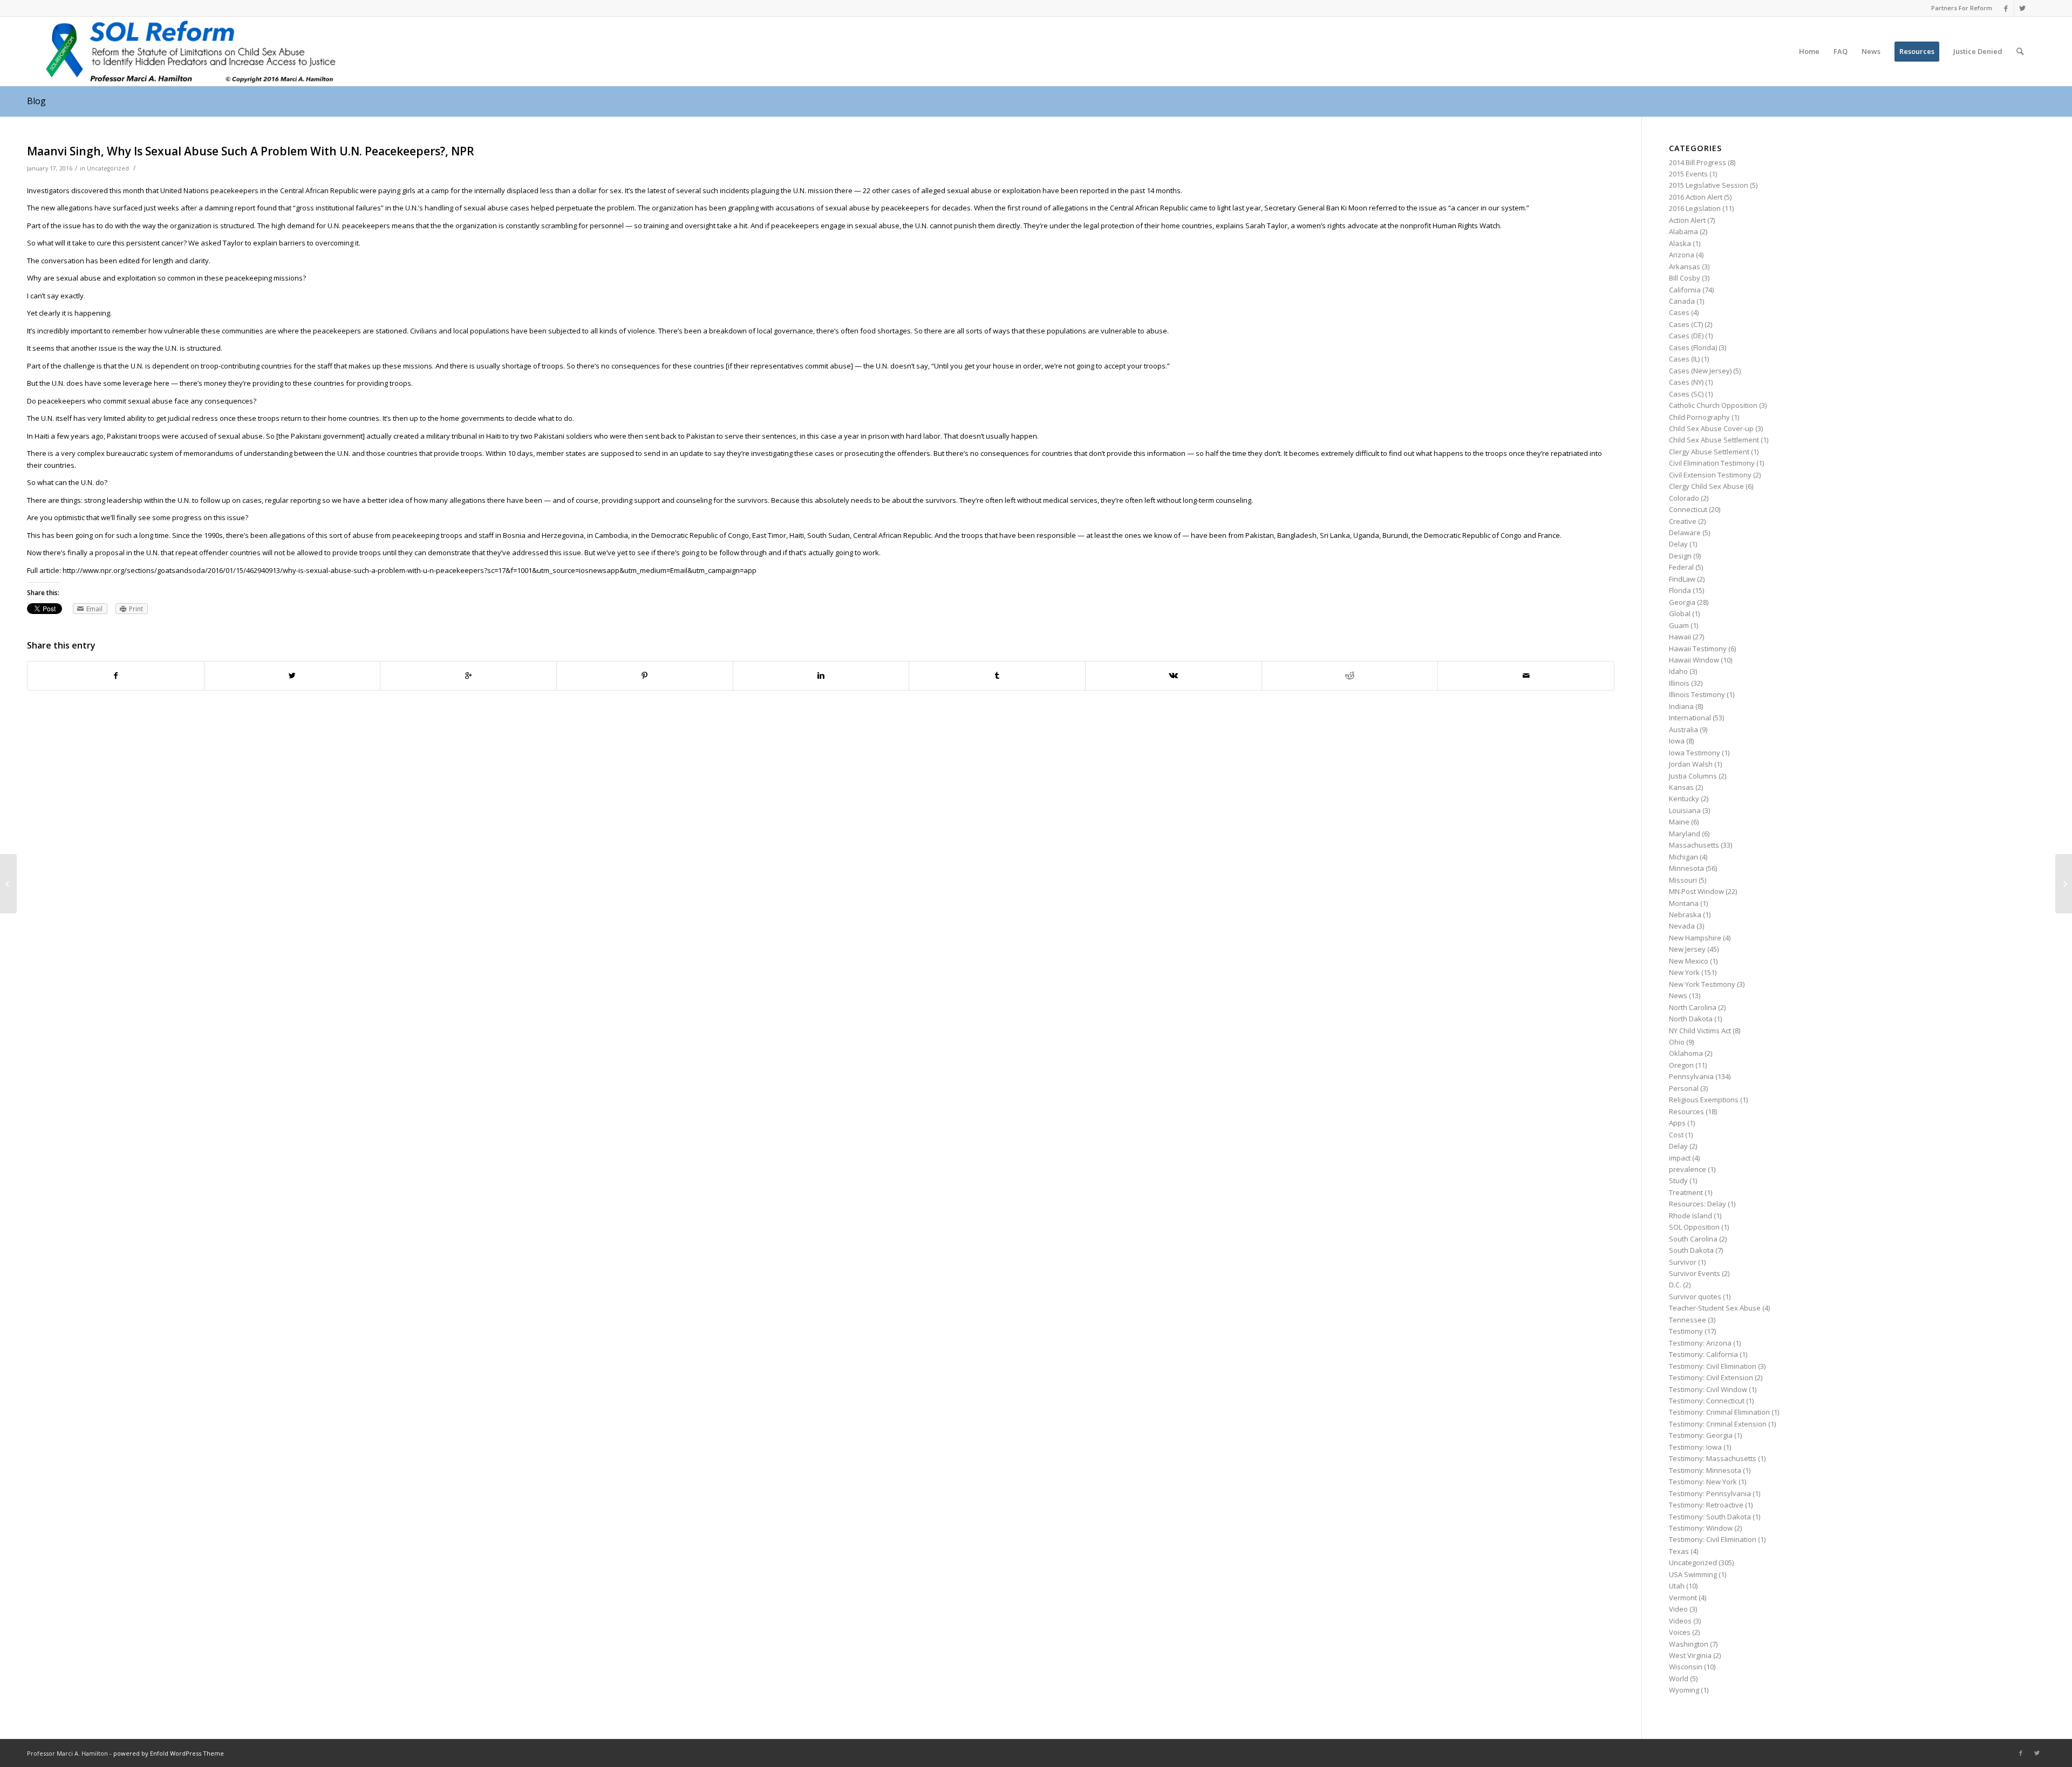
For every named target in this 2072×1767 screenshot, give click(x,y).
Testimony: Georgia (1701, 1435)
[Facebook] (2006, 8)
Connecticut (1688, 509)
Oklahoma (1686, 1053)
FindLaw (1682, 579)
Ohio (1677, 1042)
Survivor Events (1695, 1273)
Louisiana (1685, 810)
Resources (1686, 1111)
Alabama (1683, 231)
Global (1680, 613)
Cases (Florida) (1693, 347)
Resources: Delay (1698, 1204)
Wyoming (1684, 1690)
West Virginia (1690, 1655)
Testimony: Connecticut (1707, 1401)
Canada (1682, 301)
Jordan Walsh (1691, 764)
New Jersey (1687, 949)
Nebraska (1685, 915)
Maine (1679, 822)
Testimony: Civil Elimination (1713, 1366)
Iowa (1677, 741)
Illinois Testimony (1697, 694)
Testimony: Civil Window (1708, 1389)
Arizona (1682, 255)
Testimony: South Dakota (1710, 1517)
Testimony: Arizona (1700, 1343)
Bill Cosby (1685, 278)
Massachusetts (1694, 845)
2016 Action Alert (1696, 197)
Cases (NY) (1686, 382)
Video (1678, 1609)
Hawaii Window (1694, 660)
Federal (1681, 567)
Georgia (1682, 602)
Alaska (1680, 243)
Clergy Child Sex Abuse (1706, 486)
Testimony (1686, 1331)
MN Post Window (1696, 891)
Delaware (1685, 533)
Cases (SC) (1686, 394)
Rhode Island (1691, 1216)
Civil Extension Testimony (1710, 475)
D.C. (1675, 1285)
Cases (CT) (1686, 324)
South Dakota (1691, 1250)
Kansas (1681, 787)
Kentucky (1684, 799)
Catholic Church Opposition (1713, 405)
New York (1684, 972)
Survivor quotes (1695, 1297)
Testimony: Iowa (1695, 1447)
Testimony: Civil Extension (1711, 1377)
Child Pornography (1699, 417)
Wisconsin (1686, 1667)
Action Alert (1687, 220)
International (1690, 718)
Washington (1689, 1644)
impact (1680, 1158)
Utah (1677, 1586)
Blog (36, 101)
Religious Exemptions (1704, 1100)
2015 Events (1688, 174)
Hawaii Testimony (1698, 649)
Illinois (1679, 683)
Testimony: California (1703, 1354)
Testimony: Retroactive (1706, 1505)
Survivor (1683, 1262)
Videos (1680, 1621)
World (1679, 1679)
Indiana (1681, 706)
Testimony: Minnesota (1705, 1470)
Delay (1678, 544)
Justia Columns (1693, 776)
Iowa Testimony (1695, 753)
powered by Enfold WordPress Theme (169, 1753)
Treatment (1686, 1192)
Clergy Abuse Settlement (1709, 452)
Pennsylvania (1691, 1076)
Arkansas (1685, 267)
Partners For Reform (1962, 8)
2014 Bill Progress (1698, 162)
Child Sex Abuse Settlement (1714, 440)
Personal (1684, 1088)
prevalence (1688, 1169)
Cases (1679, 312)
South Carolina (1693, 1239)
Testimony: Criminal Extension (1718, 1424)
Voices (1680, 1632)
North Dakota (1691, 1019)
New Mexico (1689, 961)
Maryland (1685, 834)
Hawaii (1680, 637)
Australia (1683, 729)
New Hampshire (1695, 938)
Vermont (1683, 1598)
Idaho (1678, 671)
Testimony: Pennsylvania (1710, 1493)
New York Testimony (1702, 984)
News (1678, 995)
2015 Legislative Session (1709, 185)
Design (1680, 556)
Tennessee (1688, 1320)
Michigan (1683, 857)
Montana (1684, 903)
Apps (1677, 1123)
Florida (1680, 590)
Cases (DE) (1686, 336)
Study (1678, 1181)
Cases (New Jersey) (1700, 371)
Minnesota (1686, 868)
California (1685, 290)
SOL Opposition (1694, 1227)
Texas (1679, 1551)
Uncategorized (108, 168)
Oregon (1681, 1065)
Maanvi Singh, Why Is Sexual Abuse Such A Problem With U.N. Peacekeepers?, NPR (251, 151)
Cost (1676, 1135)
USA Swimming (1693, 1574)
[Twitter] (2022, 8)
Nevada (1682, 926)
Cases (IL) (1684, 359)
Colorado (1684, 498)
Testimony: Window (1701, 1528)
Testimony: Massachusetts (1713, 1458)
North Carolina (1693, 1007)
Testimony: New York (1703, 1482)
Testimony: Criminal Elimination (1719, 1412)
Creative (1683, 521)
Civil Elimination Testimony (1712, 463)
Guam (1679, 625)
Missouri (1683, 880)
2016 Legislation (1695, 208)
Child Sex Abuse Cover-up (1711, 428)
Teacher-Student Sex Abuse (1715, 1308)
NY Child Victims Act (1700, 1031)
